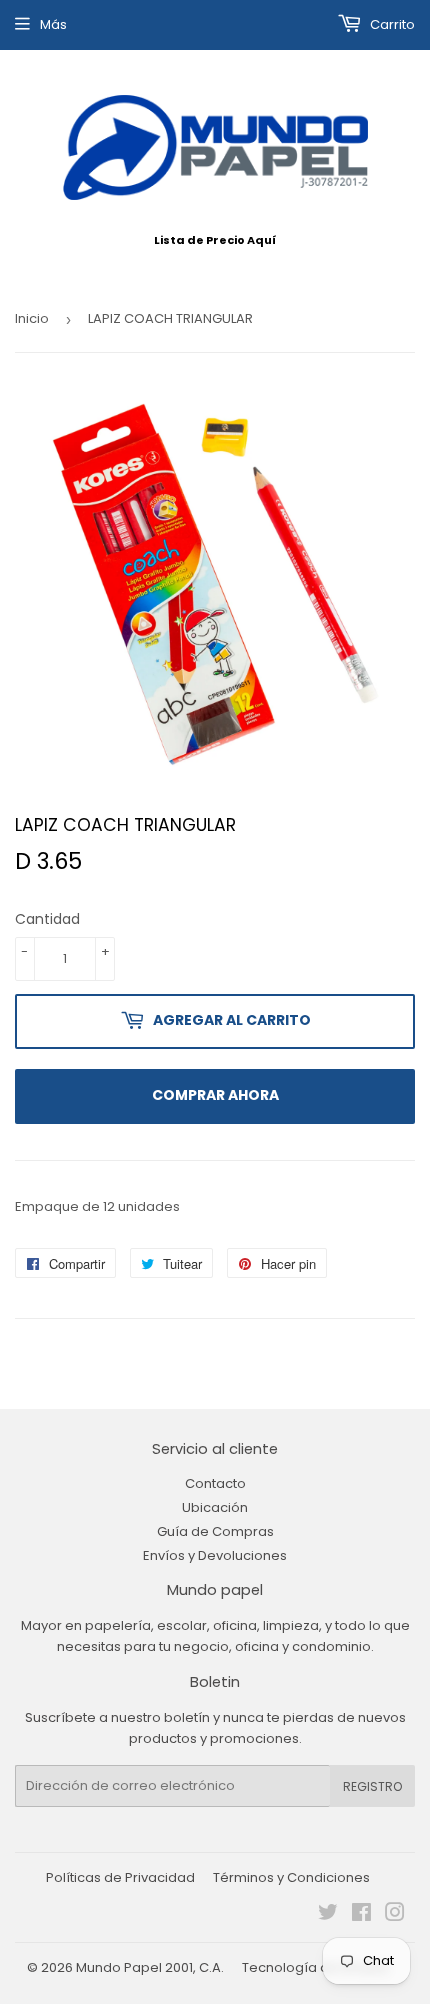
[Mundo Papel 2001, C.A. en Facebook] (361, 1915)
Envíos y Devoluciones (215, 1555)
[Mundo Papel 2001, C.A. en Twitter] (328, 1915)
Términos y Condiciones (291, 1877)
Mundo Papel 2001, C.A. (150, 1967)
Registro (372, 1786)
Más (53, 24)
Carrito (391, 24)
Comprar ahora (215, 1095)
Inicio (32, 318)
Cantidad (47, 919)
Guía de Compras (215, 1531)
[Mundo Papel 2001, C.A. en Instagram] (395, 1915)
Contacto (215, 1483)
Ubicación (215, 1507)
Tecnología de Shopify (315, 1967)
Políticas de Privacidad (120, 1877)
